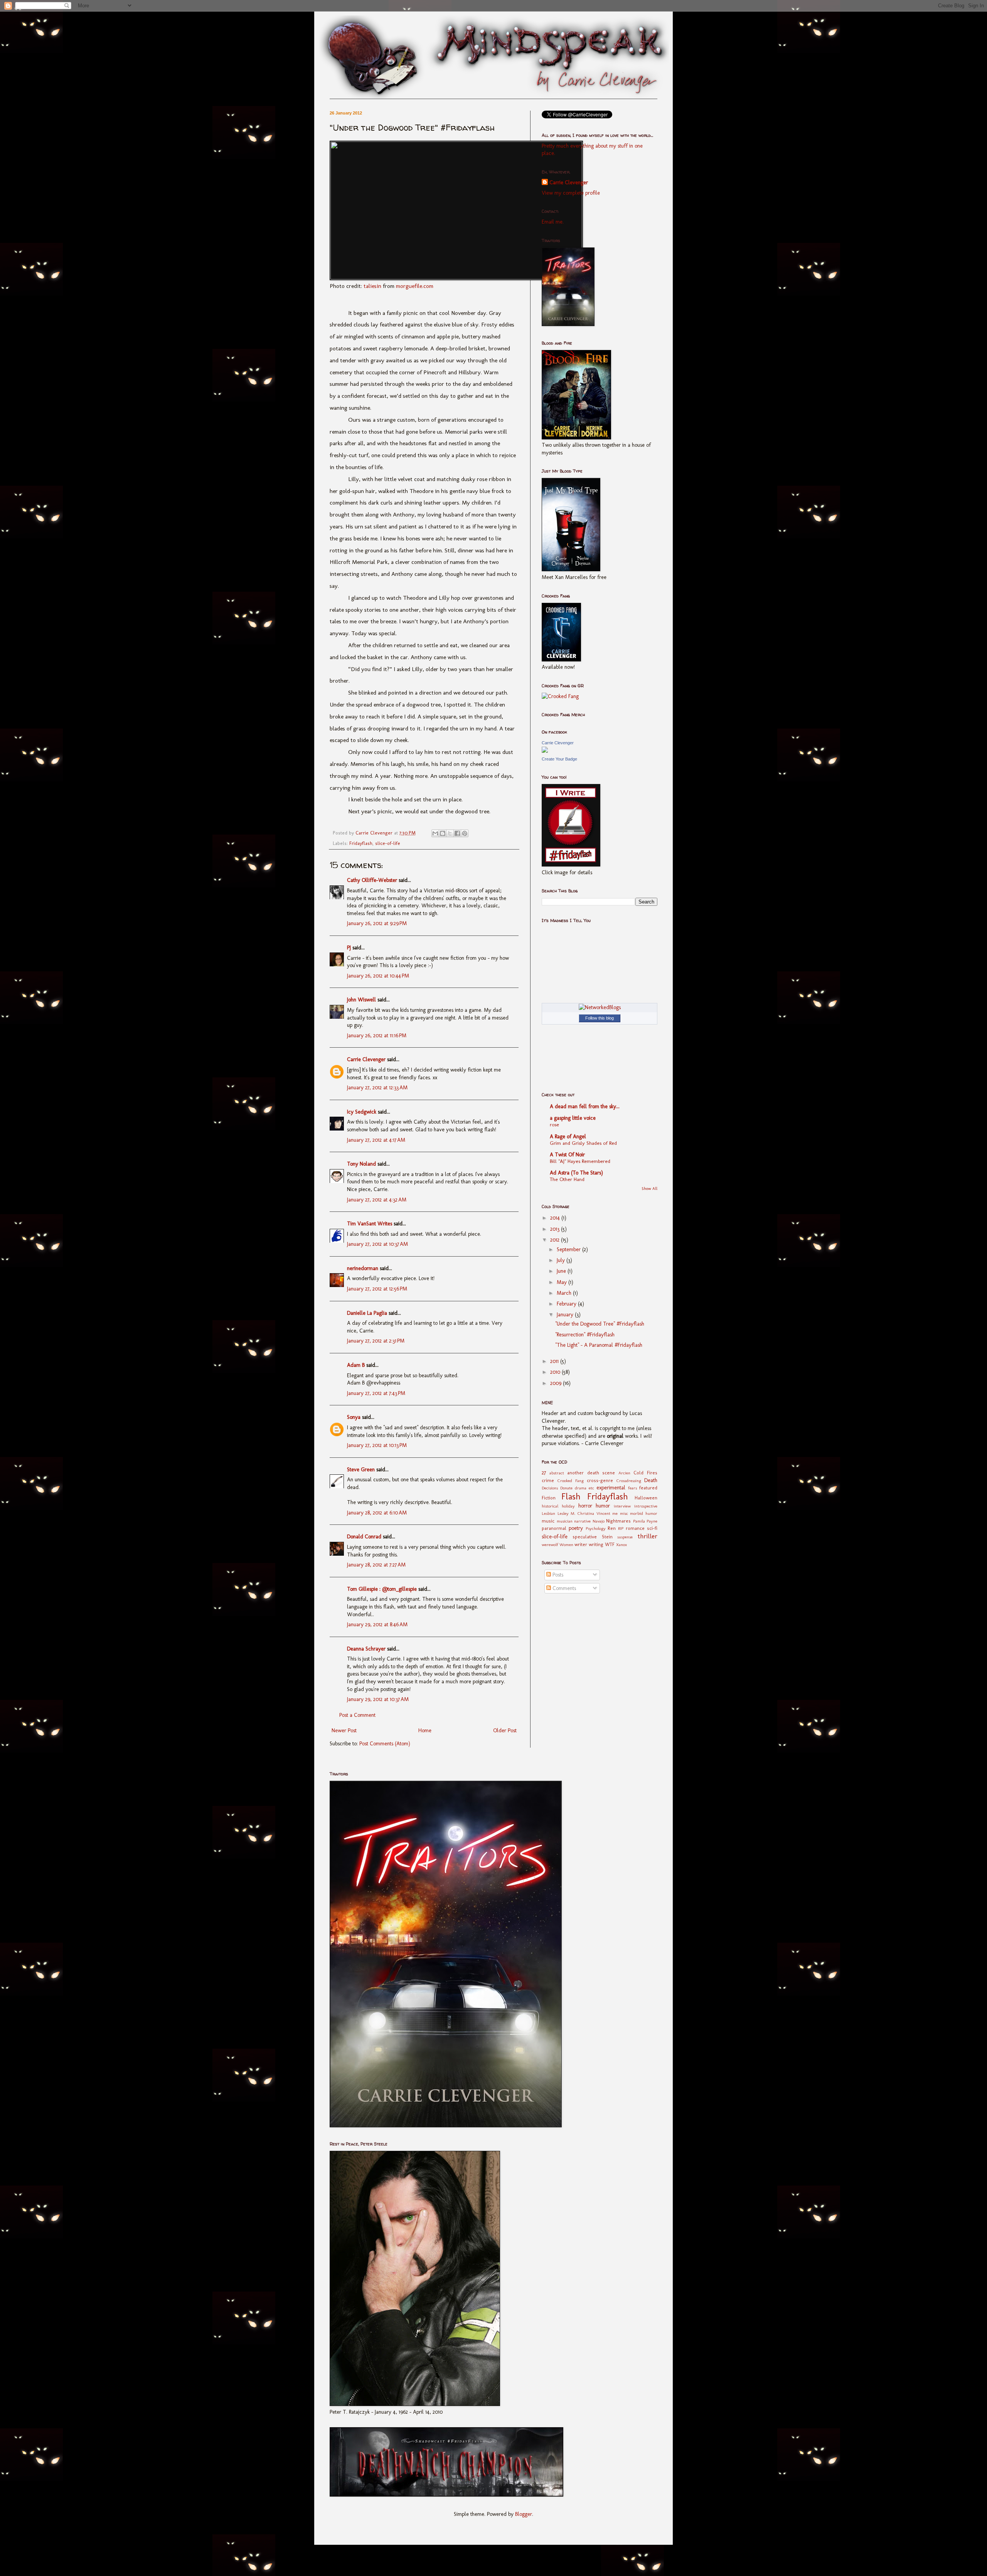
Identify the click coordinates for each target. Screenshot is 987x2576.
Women (566, 1545)
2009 (557, 1383)
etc (591, 1488)
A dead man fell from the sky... (585, 1106)
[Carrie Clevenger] (545, 751)
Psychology (596, 1528)
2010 (556, 1372)
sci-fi (652, 1528)
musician (565, 1521)
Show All (649, 1189)
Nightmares (618, 1521)
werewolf (550, 1545)
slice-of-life (388, 843)
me (615, 1513)
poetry (576, 1528)
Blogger (524, 2514)
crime (548, 1480)
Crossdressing (629, 1481)
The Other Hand (567, 1179)
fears (632, 1488)
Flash (571, 1497)
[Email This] (435, 833)
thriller (647, 1536)
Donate (566, 1488)
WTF (610, 1544)
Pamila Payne (645, 1521)
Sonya (354, 1417)
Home (425, 1731)
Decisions (550, 1488)
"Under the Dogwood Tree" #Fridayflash (600, 1324)
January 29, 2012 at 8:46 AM (377, 1625)
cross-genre (600, 1480)
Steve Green (361, 1470)
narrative (582, 1521)
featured (648, 1488)
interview (622, 1506)
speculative (585, 1537)
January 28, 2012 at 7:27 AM (376, 1565)
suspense (625, 1537)
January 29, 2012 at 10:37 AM (378, 1699)
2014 (556, 1218)
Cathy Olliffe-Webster (372, 880)
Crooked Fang (571, 1481)
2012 (556, 1240)
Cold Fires (645, 1473)
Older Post (505, 1731)
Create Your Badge (559, 759)
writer (581, 1544)
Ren (612, 1528)
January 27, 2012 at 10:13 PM (377, 1445)
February (567, 1304)
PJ (349, 948)
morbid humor (644, 1513)
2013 (556, 1229)
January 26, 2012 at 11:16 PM (377, 1036)
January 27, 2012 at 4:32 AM (377, 1200)
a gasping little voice (573, 1118)
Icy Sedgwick (362, 1112)
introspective (646, 1506)
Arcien (624, 1473)
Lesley (563, 1513)
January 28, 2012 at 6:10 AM (377, 1513)
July (562, 1260)
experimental (611, 1488)
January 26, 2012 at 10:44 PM (378, 976)
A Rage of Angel (568, 1137)
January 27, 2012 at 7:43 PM (376, 1393)
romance (635, 1528)
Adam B (356, 1365)
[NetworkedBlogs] (600, 1007)
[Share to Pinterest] (465, 833)
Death (651, 1480)
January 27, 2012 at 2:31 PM (376, 1341)
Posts (557, 1575)
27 (544, 1473)
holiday (568, 1506)
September (569, 1249)
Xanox (622, 1545)
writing (596, 1544)
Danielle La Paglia (367, 1313)
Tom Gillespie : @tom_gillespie (382, 1589)
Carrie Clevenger (366, 1059)
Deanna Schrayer (366, 1649)
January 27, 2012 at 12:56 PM (377, 1289)
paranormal (554, 1528)
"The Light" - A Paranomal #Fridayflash (599, 1345)
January (566, 1315)
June (562, 1271)
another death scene (591, 1473)
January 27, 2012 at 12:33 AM (377, 1088)
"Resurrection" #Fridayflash (585, 1335)
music (548, 1521)
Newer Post (344, 1731)
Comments (563, 1588)
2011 (555, 1361)
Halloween (646, 1498)
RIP (621, 1528)
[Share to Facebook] (457, 833)
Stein (607, 1537)
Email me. (553, 222)
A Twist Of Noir (567, 1155)
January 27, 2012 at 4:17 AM (376, 1140)
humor (603, 1506)
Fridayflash (361, 843)
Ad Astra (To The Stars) (576, 1173)
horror (585, 1506)
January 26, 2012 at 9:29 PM (377, 923)
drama (581, 1488)
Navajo (599, 1521)
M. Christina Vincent (590, 1513)
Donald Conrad (364, 1537)
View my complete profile (571, 193)
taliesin (372, 286)
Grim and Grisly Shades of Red (583, 1143)
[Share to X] (450, 833)
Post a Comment (357, 1715)
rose (554, 1124)
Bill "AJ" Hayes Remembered (580, 1161)
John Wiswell (361, 1000)
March (565, 1293)
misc (624, 1513)
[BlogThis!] (443, 833)
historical (550, 1506)
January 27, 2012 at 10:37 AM (377, 1244)
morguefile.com (415, 286)
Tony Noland (361, 1164)
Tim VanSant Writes (370, 1224)
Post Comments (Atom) (385, 1744)
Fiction (549, 1498)
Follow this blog (600, 1018)
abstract (557, 1473)
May (563, 1282)
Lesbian (548, 1513)
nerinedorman (363, 1268)
